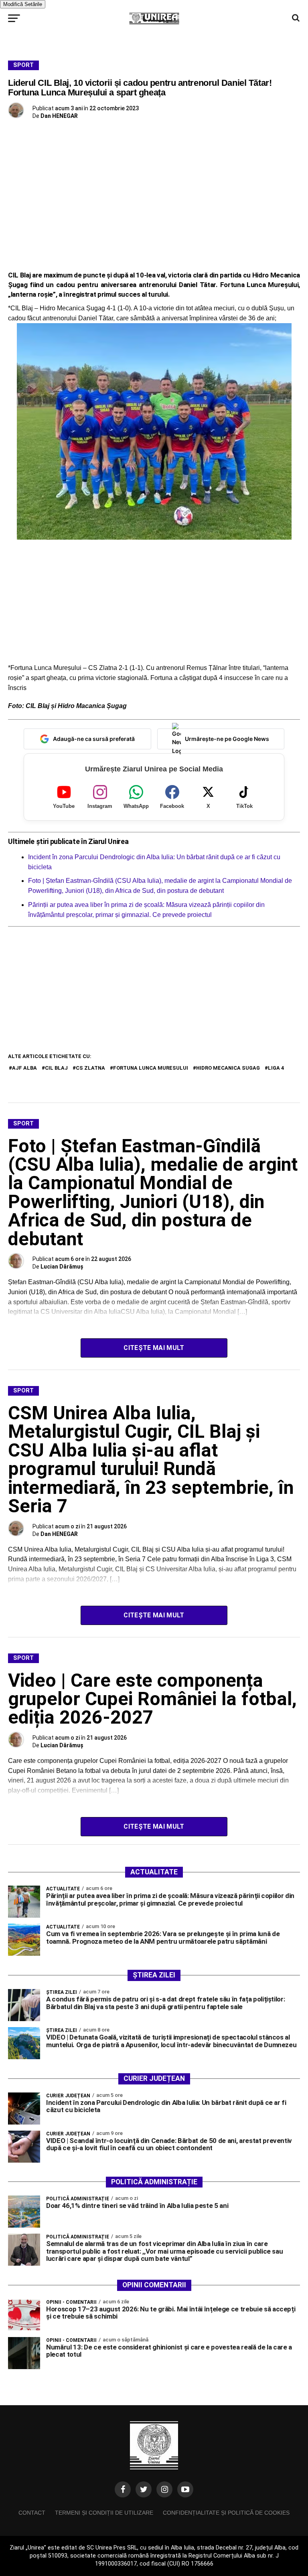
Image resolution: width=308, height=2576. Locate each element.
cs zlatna (90, 1068)
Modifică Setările (23, 4)
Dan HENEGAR (59, 116)
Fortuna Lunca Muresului (151, 1068)
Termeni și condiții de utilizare (104, 2513)
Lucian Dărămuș (62, 1267)
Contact (32, 2513)
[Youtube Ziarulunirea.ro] (185, 2489)
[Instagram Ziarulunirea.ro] (164, 2489)
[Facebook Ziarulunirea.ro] (123, 2489)
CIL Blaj (56, 1068)
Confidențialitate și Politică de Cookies (226, 2513)
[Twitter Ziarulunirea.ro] (144, 2489)
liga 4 (276, 1068)
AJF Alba (24, 1068)
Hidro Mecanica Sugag (228, 1068)
